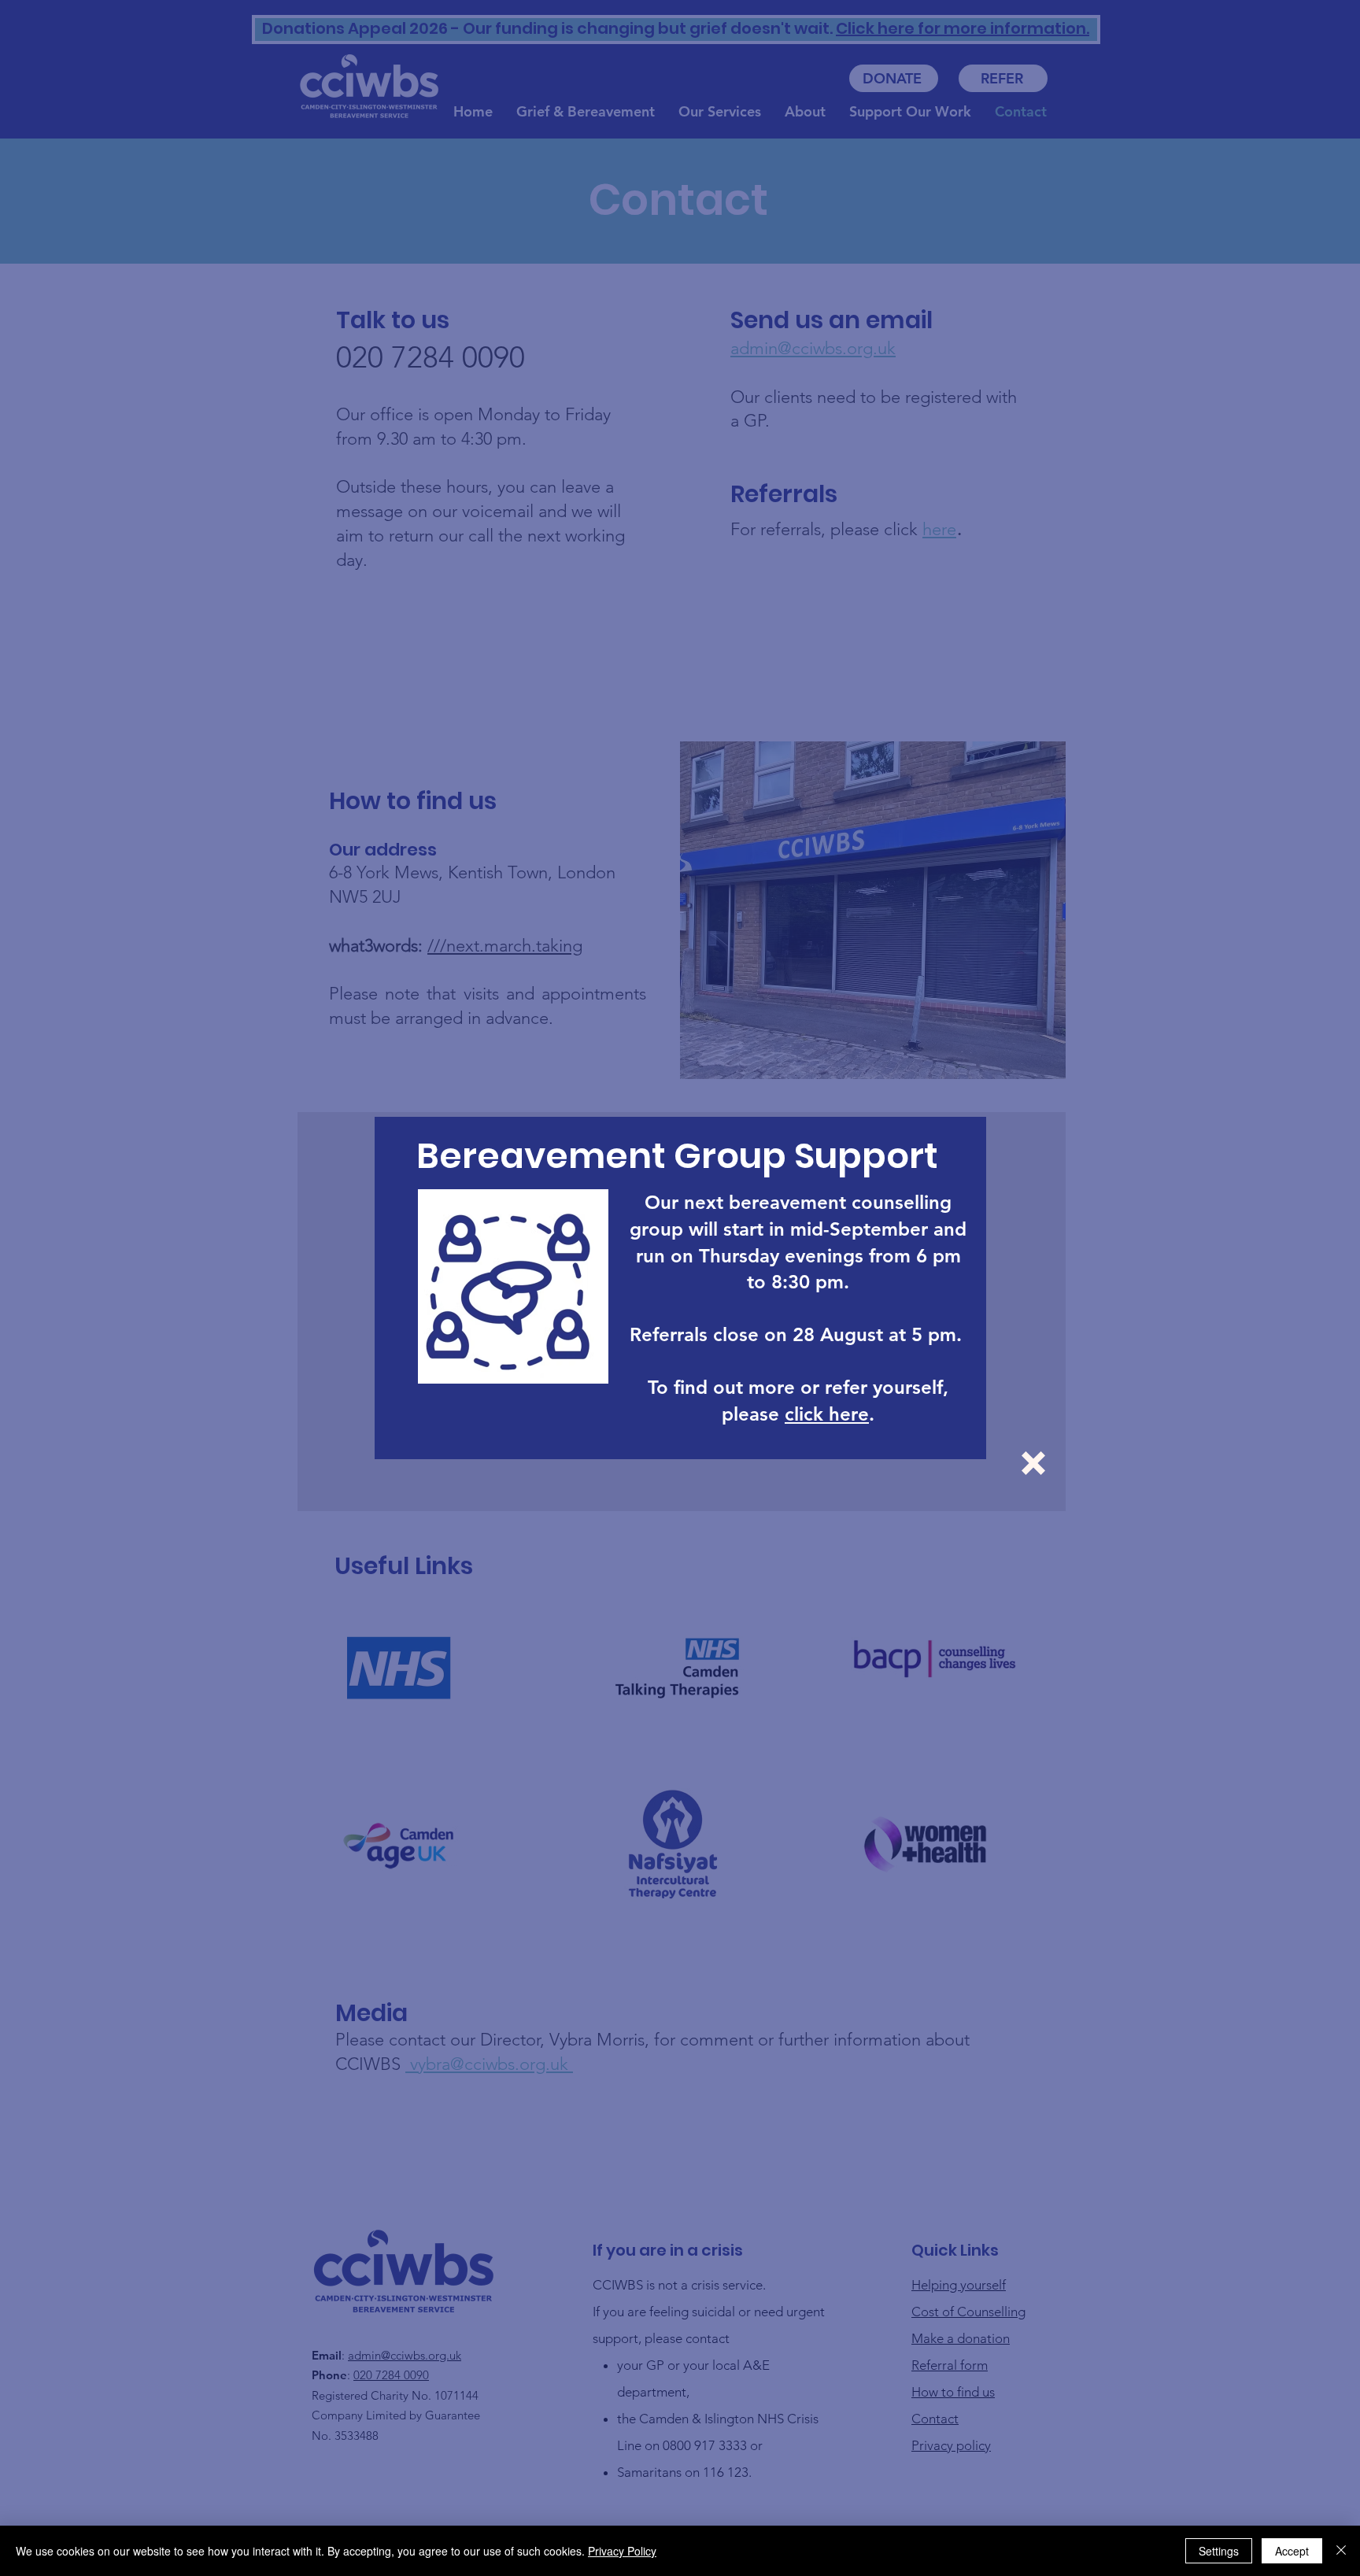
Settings (1219, 2551)
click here (827, 1414)
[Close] (1341, 2551)
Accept (1292, 2551)
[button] (1033, 1463)
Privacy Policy (622, 2551)
